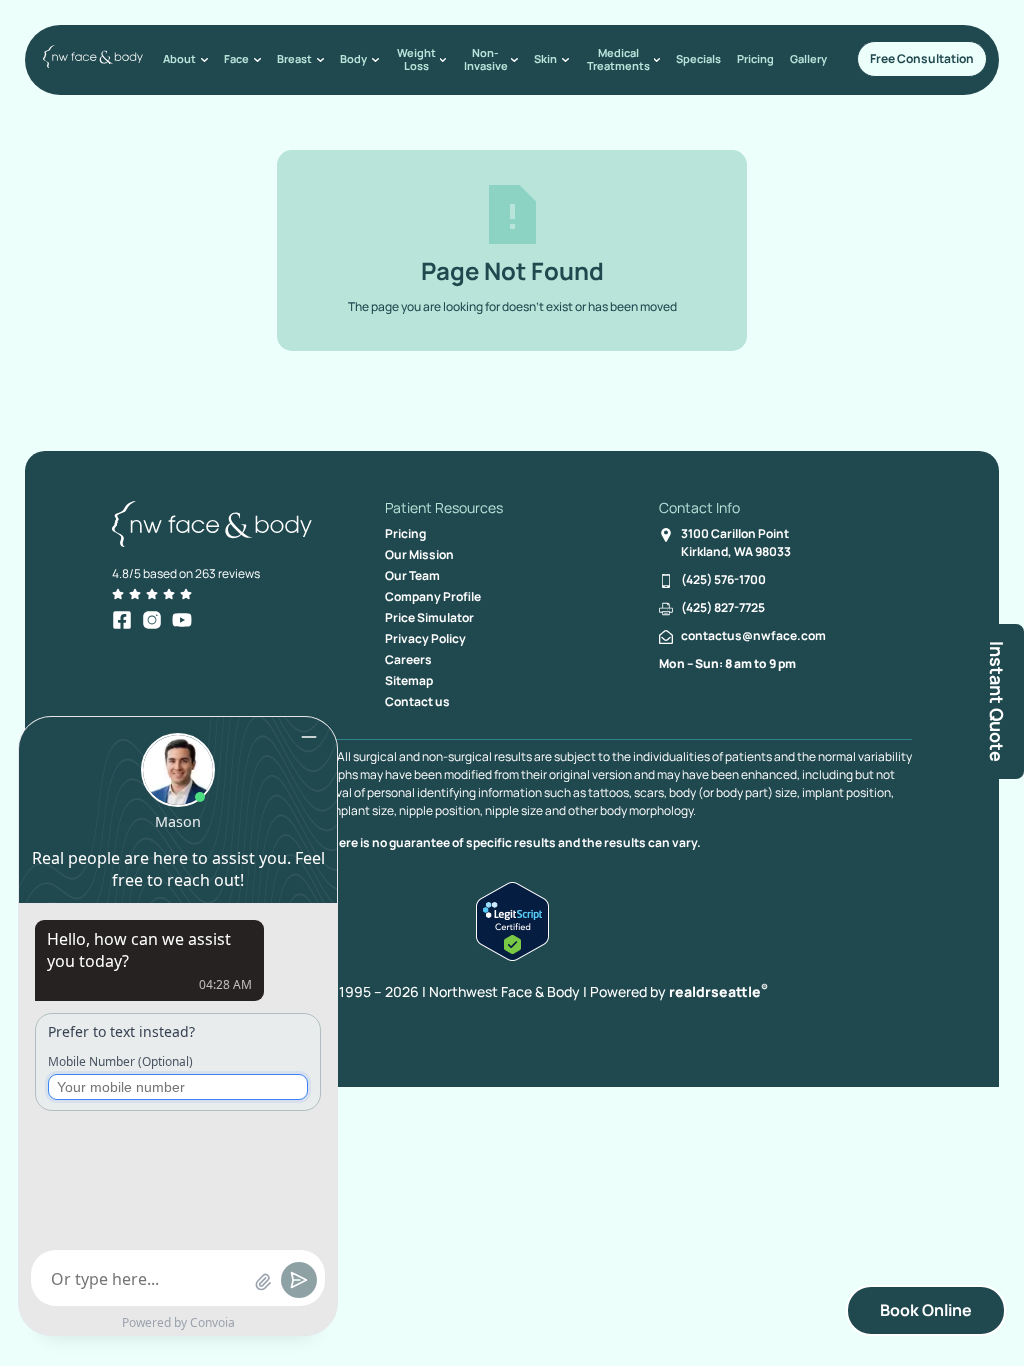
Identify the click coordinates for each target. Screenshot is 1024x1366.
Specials (698, 58)
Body (353, 58)
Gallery (808, 58)
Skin (545, 58)
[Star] (118, 594)
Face (236, 58)
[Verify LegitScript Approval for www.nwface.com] (512, 955)
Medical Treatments (618, 59)
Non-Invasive (486, 59)
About (179, 58)
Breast (294, 58)
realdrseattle (718, 991)
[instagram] (152, 620)
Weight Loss (416, 59)
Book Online (926, 1310)
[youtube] (182, 620)
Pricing (755, 58)
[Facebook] (122, 620)
